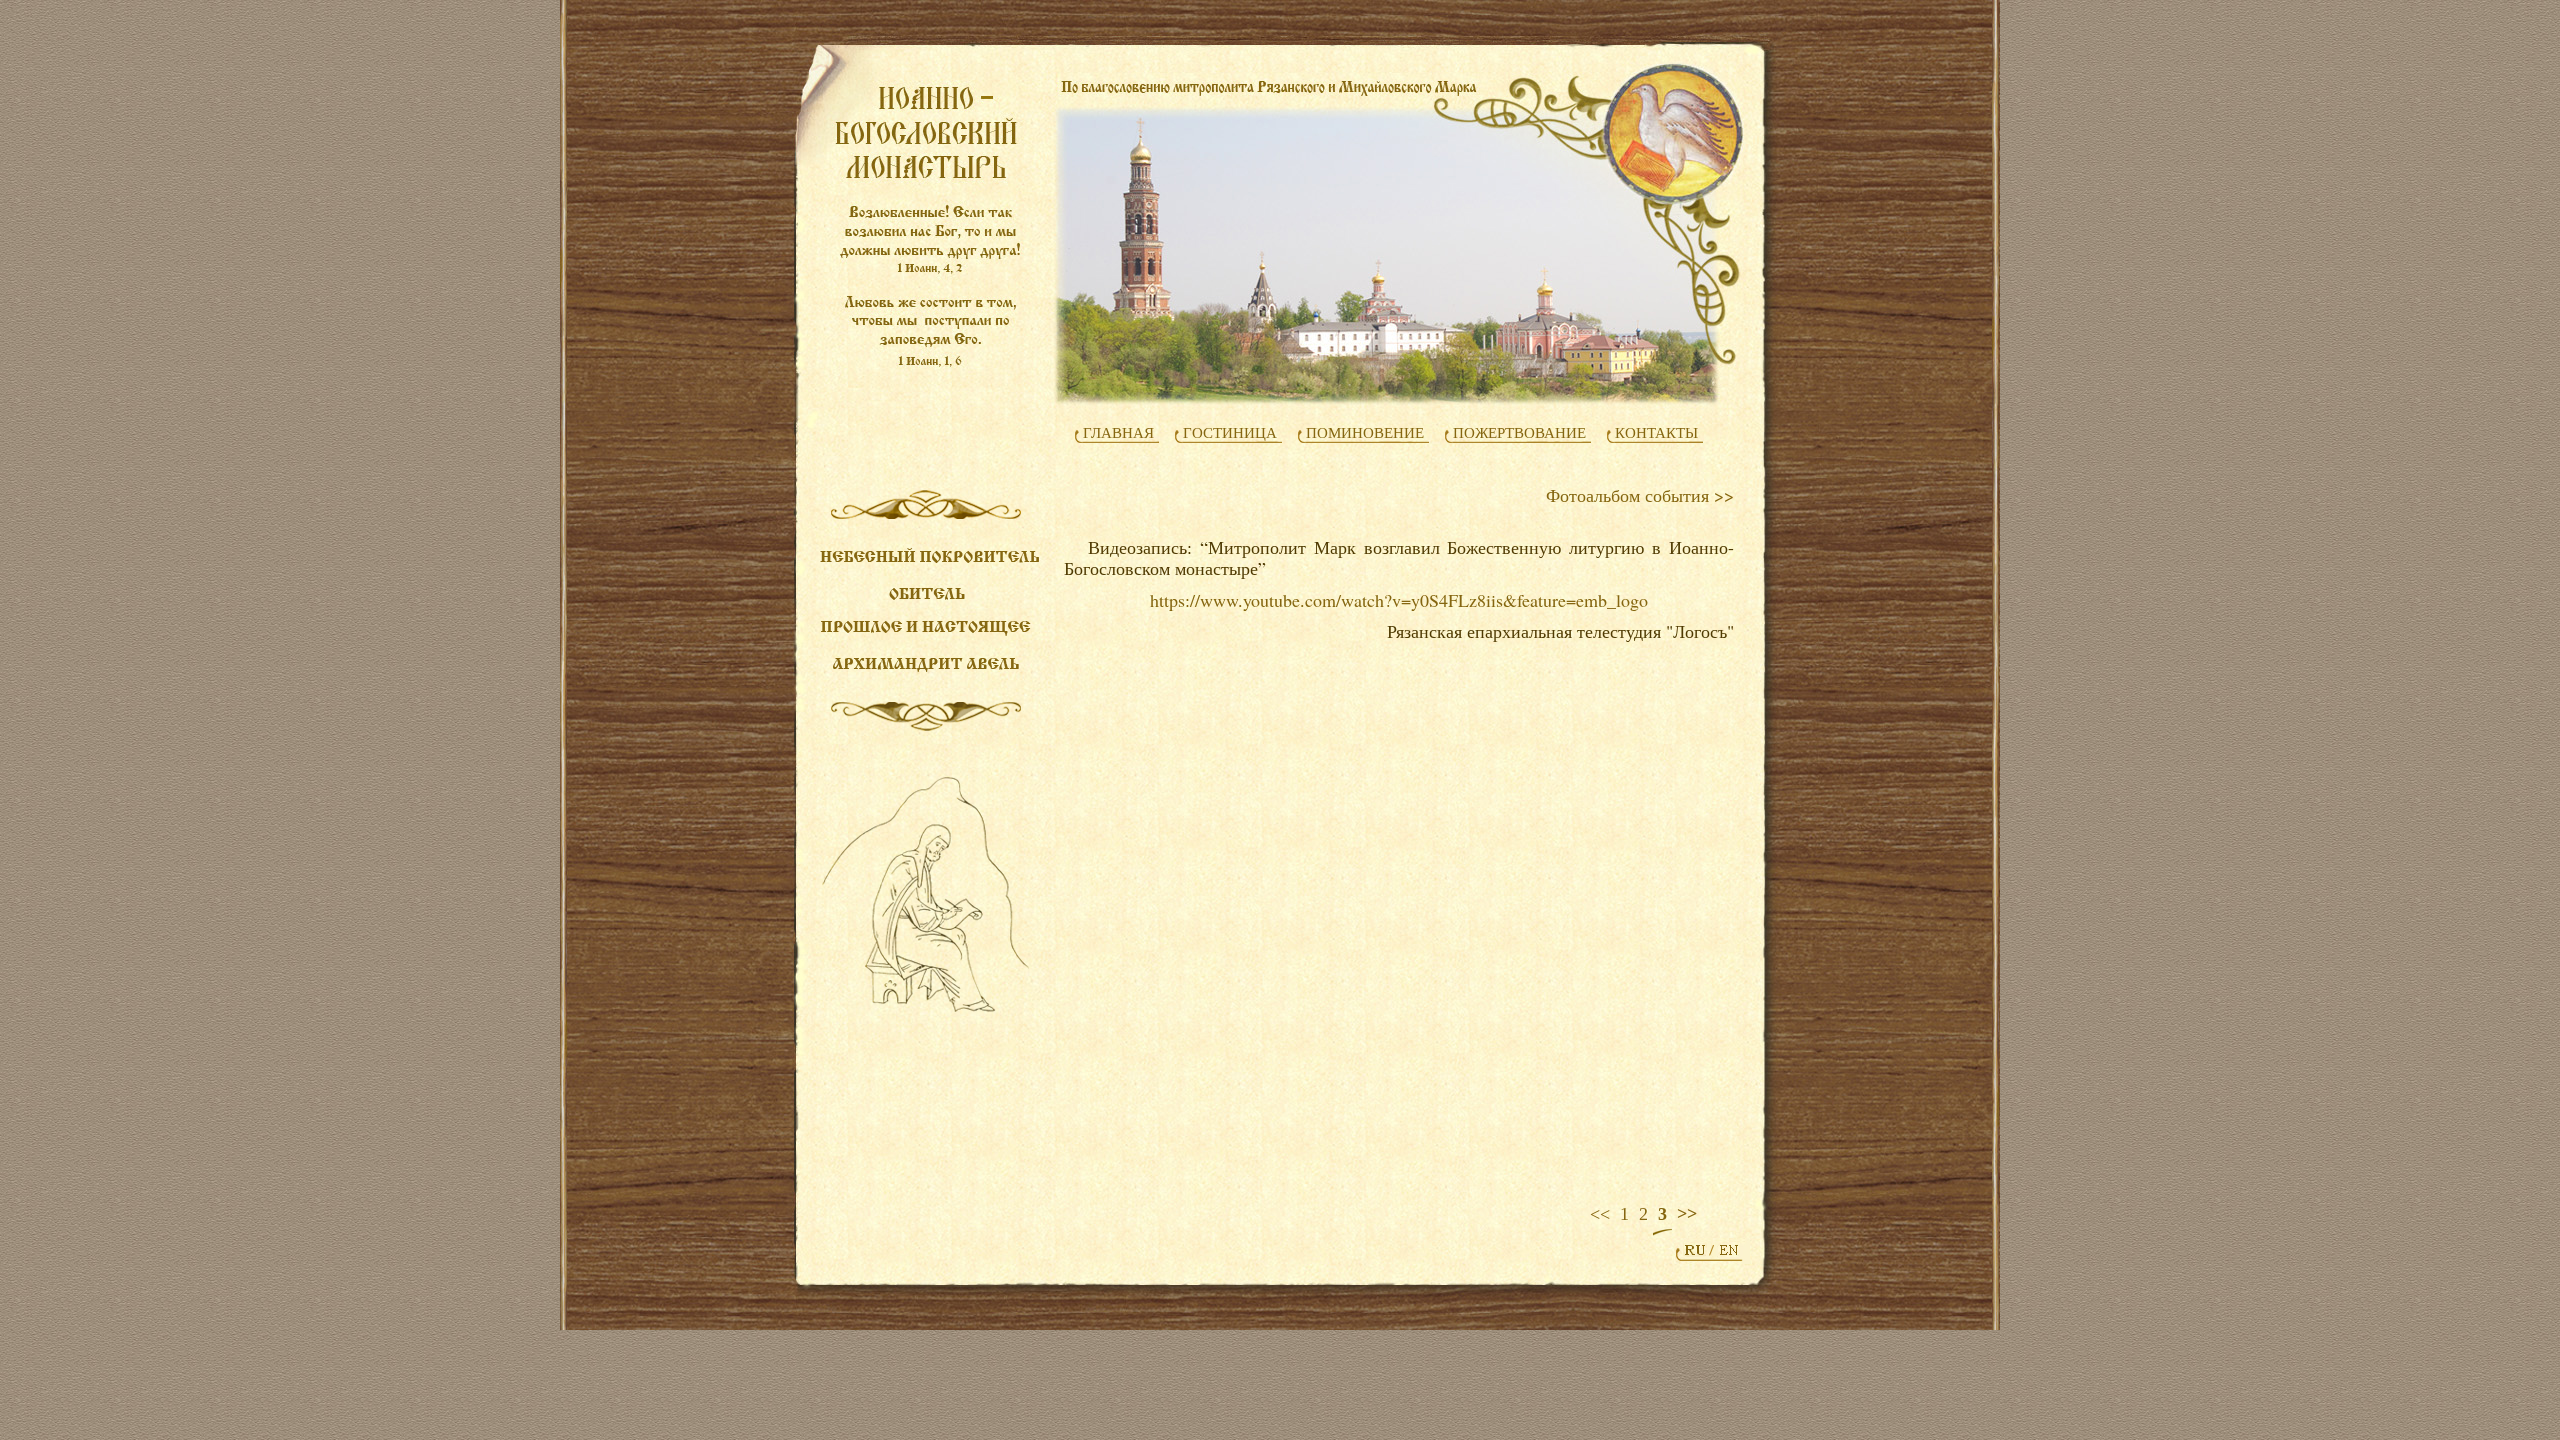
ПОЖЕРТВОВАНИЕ (1519, 433)
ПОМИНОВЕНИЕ (1365, 433)
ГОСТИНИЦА (1230, 433)
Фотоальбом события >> (1640, 495)
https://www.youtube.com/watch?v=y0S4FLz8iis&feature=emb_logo (1399, 600)
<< (1600, 1214)
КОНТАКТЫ (1656, 433)
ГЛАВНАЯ (1118, 433)
